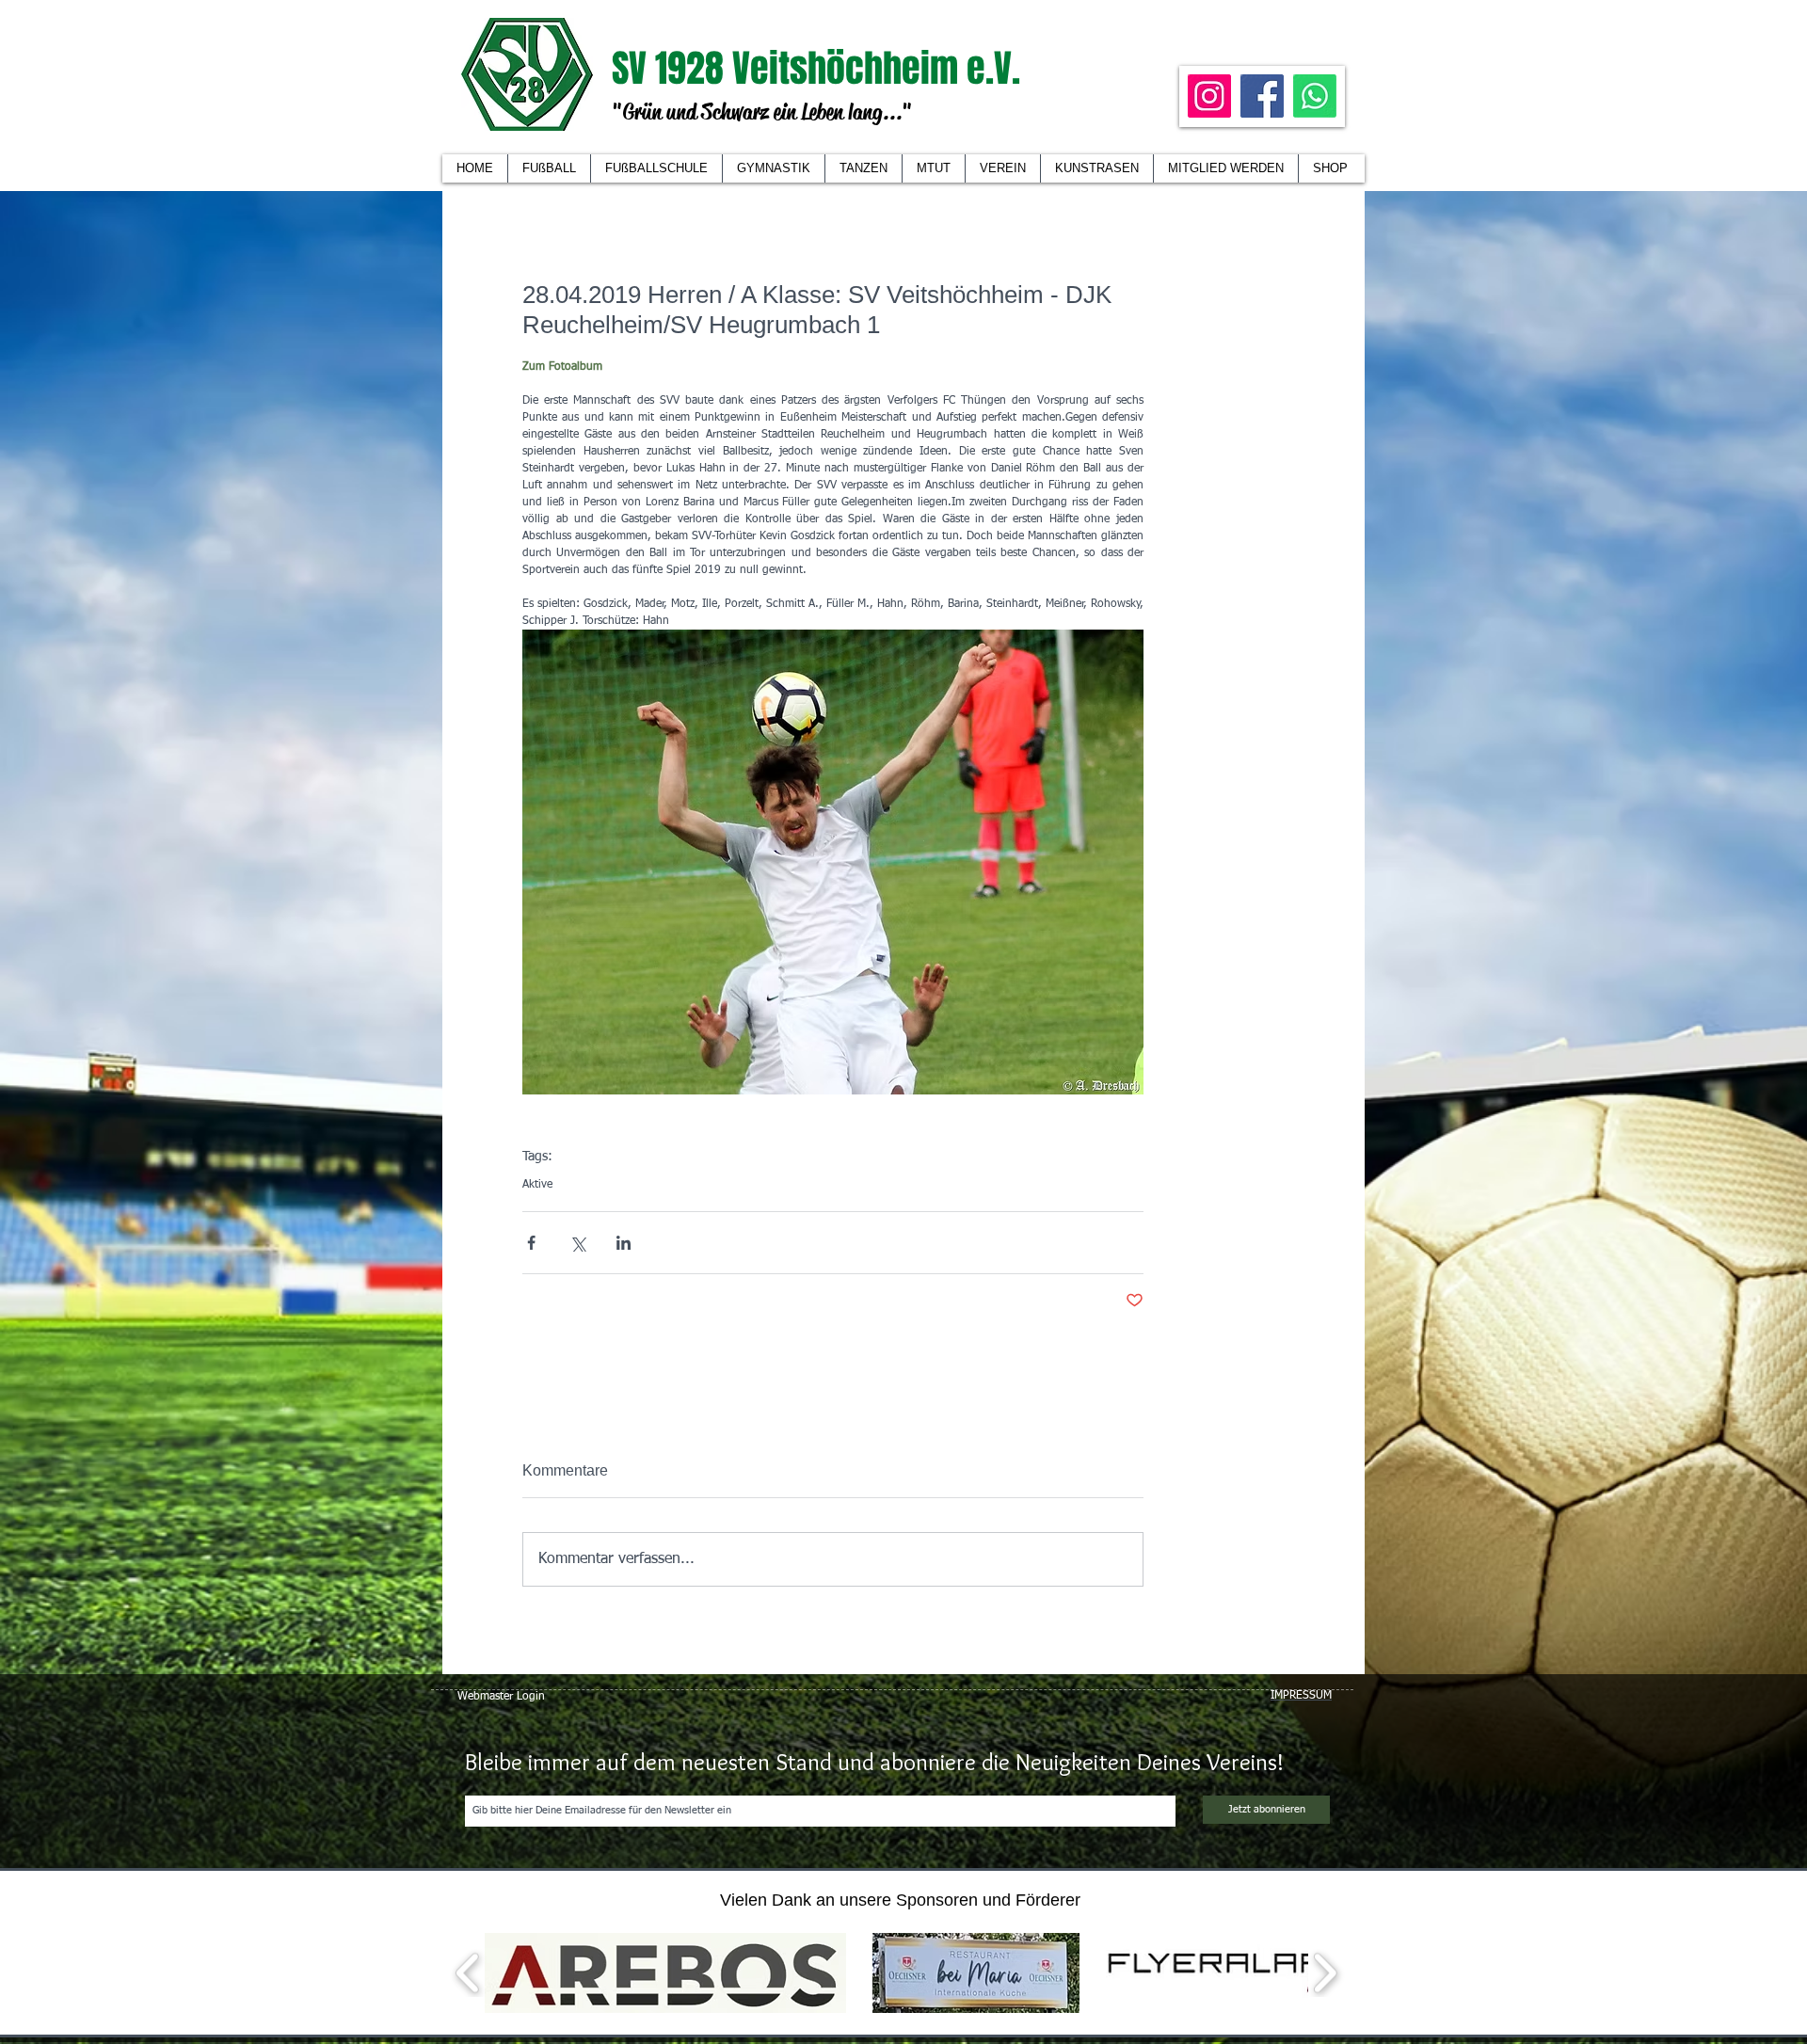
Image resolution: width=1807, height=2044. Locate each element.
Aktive (537, 1185)
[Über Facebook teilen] (531, 1243)
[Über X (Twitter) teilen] (577, 1243)
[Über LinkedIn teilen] (624, 1243)
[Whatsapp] (1315, 96)
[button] (1002, 168)
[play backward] (468, 1973)
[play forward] (1325, 1973)
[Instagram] (1209, 96)
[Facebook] (1262, 96)
